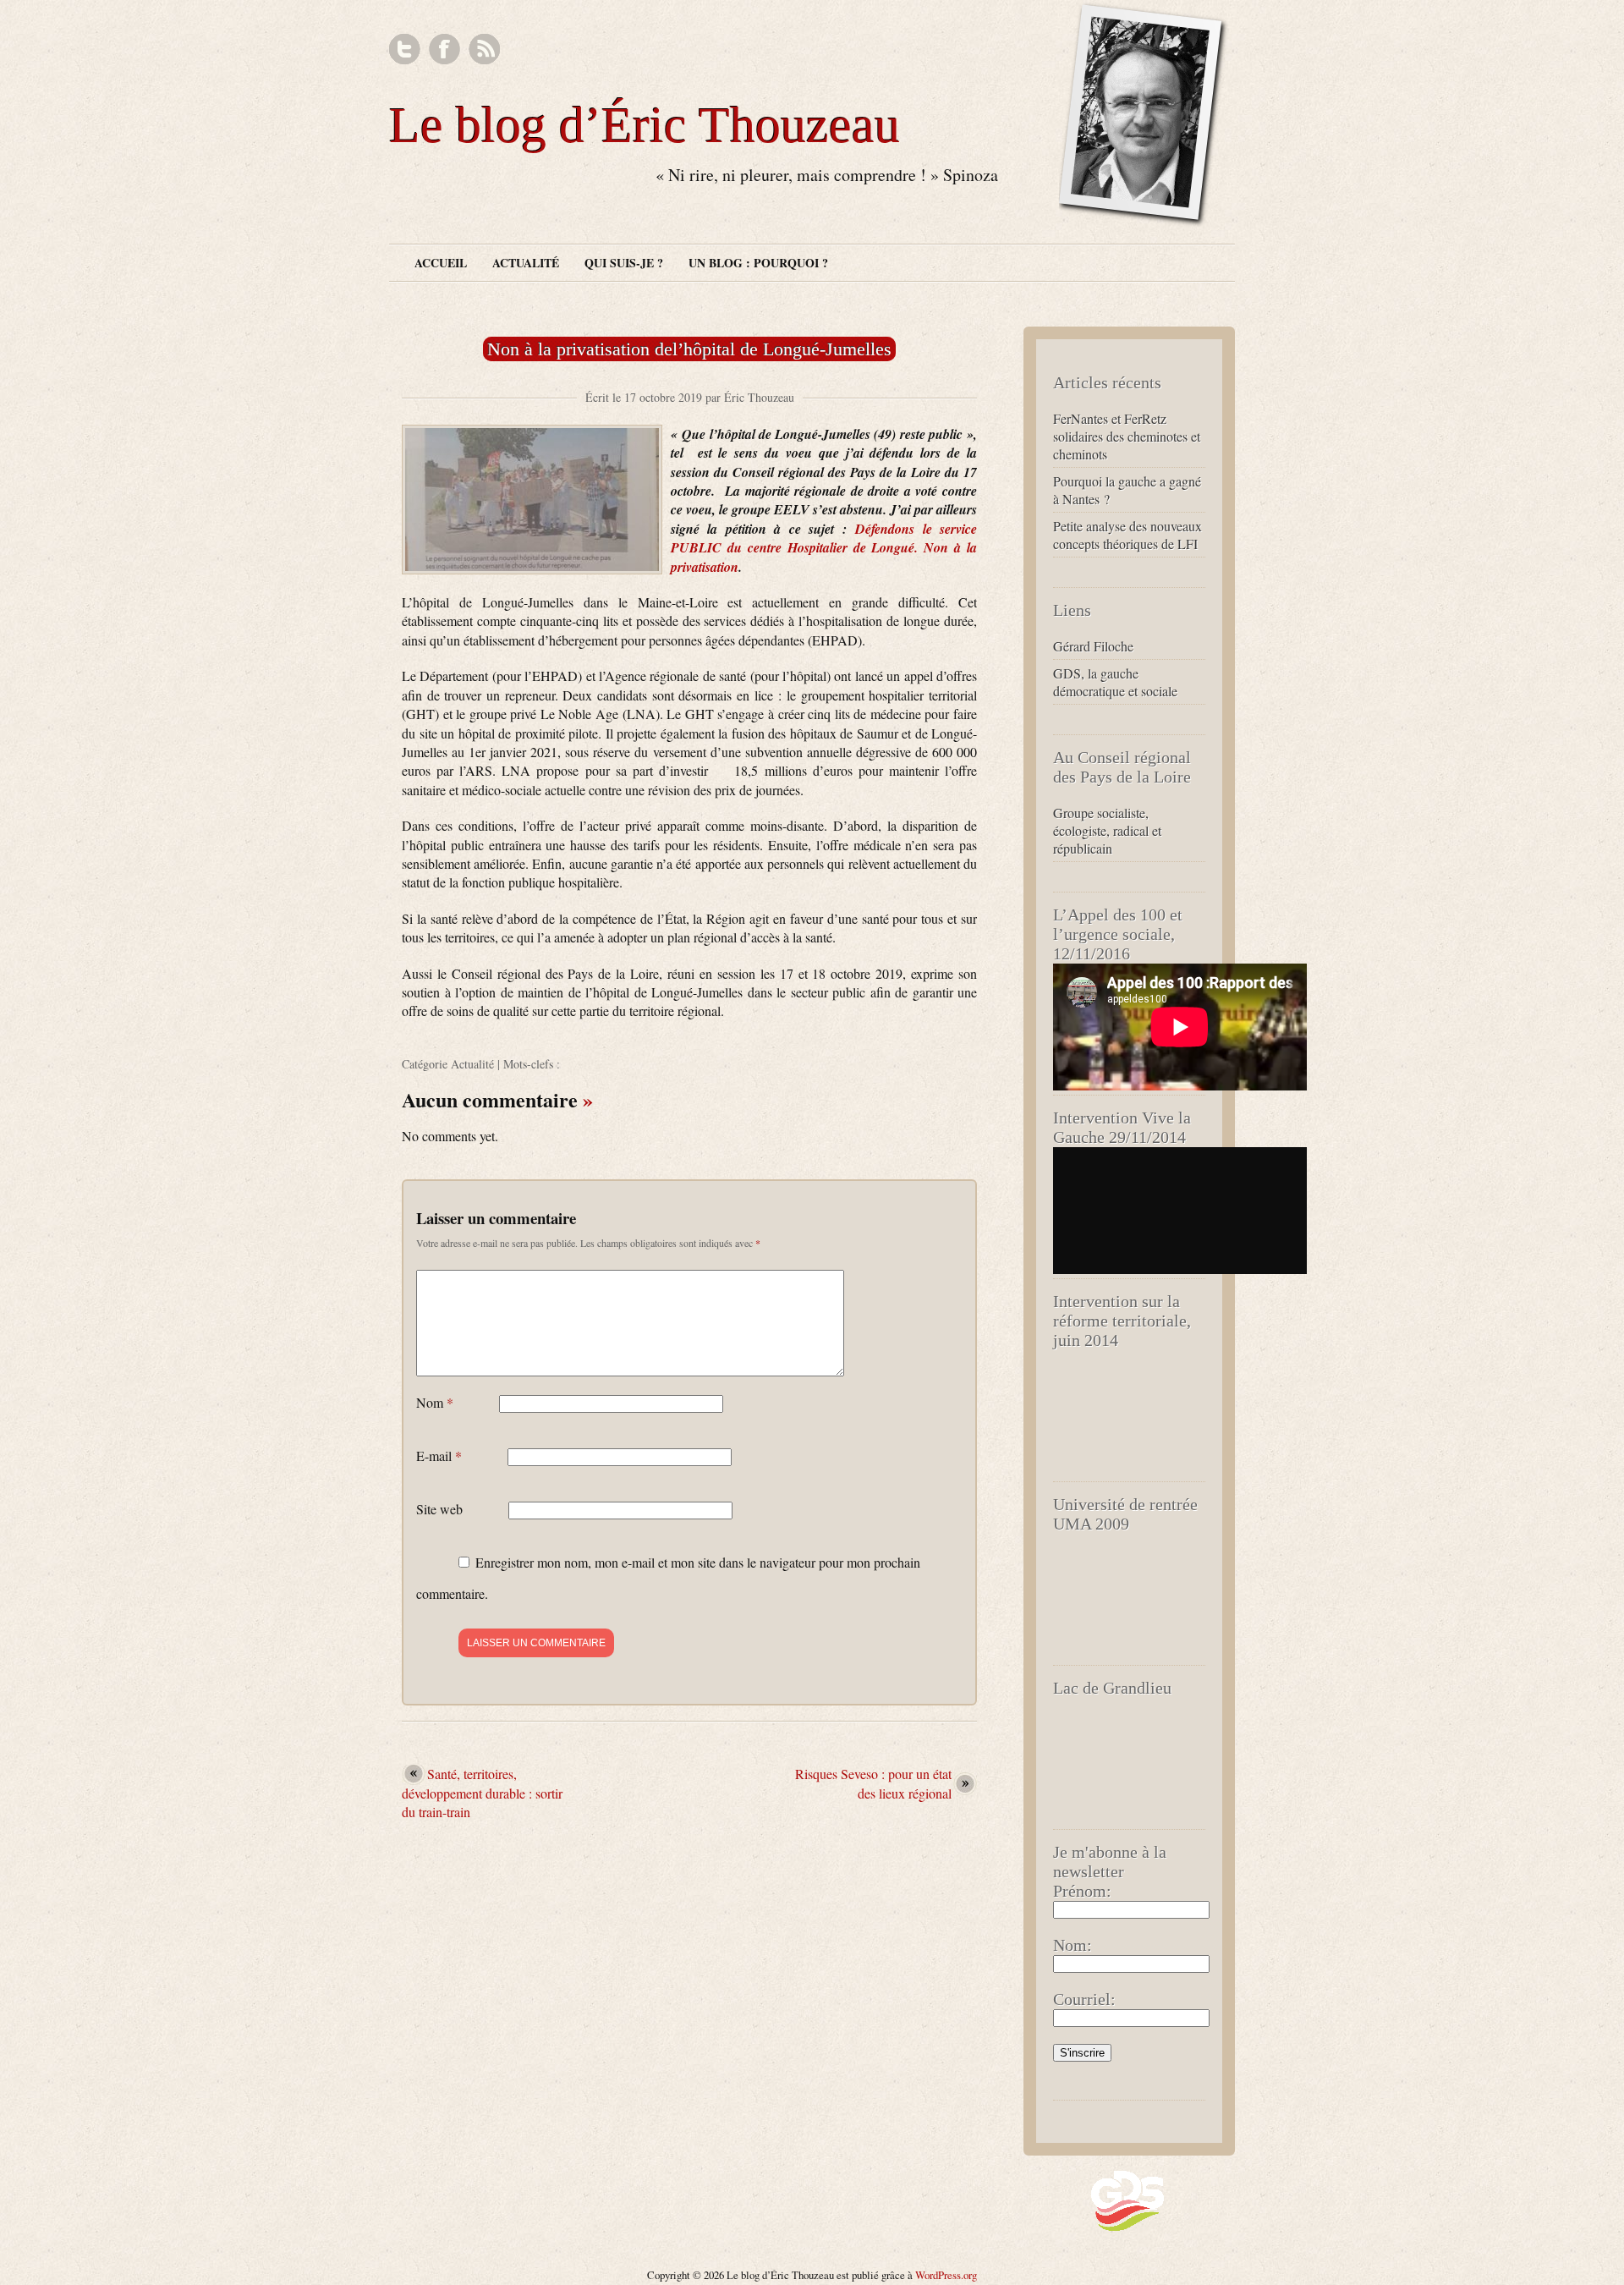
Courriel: (1084, 1999)
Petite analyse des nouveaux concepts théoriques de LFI (1127, 535)
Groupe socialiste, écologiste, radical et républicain (1107, 830)
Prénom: (1082, 1891)
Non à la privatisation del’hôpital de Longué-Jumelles (689, 349)
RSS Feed (484, 49)
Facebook (444, 49)
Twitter (405, 49)
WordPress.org (946, 2275)
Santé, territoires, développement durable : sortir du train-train (482, 1793)
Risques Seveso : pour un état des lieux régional (873, 1783)
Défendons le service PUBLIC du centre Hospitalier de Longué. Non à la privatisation (824, 548)
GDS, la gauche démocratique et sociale (1115, 682)
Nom (435, 1402)
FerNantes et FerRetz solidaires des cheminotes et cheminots (1127, 436)
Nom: (1073, 1945)
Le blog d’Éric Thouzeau (645, 125)
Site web (439, 1509)
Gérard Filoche (1093, 646)
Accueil (441, 263)
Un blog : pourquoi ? (758, 263)
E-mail (439, 1456)
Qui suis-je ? (624, 263)
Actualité (526, 263)
